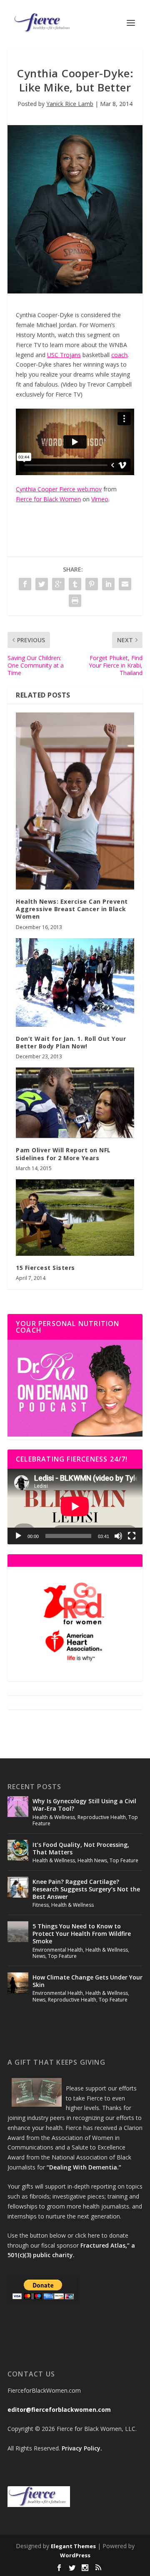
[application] (75, 1506)
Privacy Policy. (82, 2448)
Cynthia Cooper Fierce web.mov (59, 489)
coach (119, 355)
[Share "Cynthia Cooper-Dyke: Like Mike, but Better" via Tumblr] (75, 584)
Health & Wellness (54, 1817)
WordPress (75, 2555)
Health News (92, 1860)
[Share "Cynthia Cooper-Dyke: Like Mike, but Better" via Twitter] (42, 584)
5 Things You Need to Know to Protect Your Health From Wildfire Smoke (82, 1934)
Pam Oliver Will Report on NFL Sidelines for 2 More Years (63, 1154)
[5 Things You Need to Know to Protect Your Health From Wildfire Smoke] (18, 1932)
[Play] (18, 1536)
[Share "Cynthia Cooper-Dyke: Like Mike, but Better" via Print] (75, 601)
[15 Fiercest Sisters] (75, 1218)
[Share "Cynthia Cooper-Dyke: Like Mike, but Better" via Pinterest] (92, 584)
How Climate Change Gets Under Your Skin (87, 1981)
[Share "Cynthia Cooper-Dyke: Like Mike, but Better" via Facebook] (25, 584)
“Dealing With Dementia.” (84, 2167)
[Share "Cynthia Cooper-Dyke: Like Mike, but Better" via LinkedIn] (108, 584)
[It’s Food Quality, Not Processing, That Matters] (18, 1850)
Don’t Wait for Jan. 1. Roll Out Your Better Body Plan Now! (71, 1042)
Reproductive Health (102, 1817)
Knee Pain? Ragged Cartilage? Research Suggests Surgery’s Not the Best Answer (86, 1889)
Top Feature (124, 1860)
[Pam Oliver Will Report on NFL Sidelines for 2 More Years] (75, 1103)
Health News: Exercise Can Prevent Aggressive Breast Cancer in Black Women (72, 909)
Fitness (41, 1905)
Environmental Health (58, 1950)
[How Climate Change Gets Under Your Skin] (18, 1983)
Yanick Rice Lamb (70, 104)
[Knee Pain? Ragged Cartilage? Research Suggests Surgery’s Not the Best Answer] (18, 1887)
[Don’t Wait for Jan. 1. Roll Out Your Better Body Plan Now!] (75, 982)
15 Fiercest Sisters (45, 1268)
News (39, 1956)
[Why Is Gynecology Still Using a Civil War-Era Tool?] (18, 1807)
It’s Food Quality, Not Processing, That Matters (81, 1848)
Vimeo (100, 499)
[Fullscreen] (132, 1536)
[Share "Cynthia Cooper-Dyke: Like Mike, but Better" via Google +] (58, 584)
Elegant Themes (73, 2546)
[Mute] (118, 1536)
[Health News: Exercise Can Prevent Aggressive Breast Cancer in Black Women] (75, 801)
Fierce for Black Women (48, 499)
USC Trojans (64, 355)
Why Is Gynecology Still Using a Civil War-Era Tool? (84, 1805)
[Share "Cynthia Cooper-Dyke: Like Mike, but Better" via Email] (125, 584)
